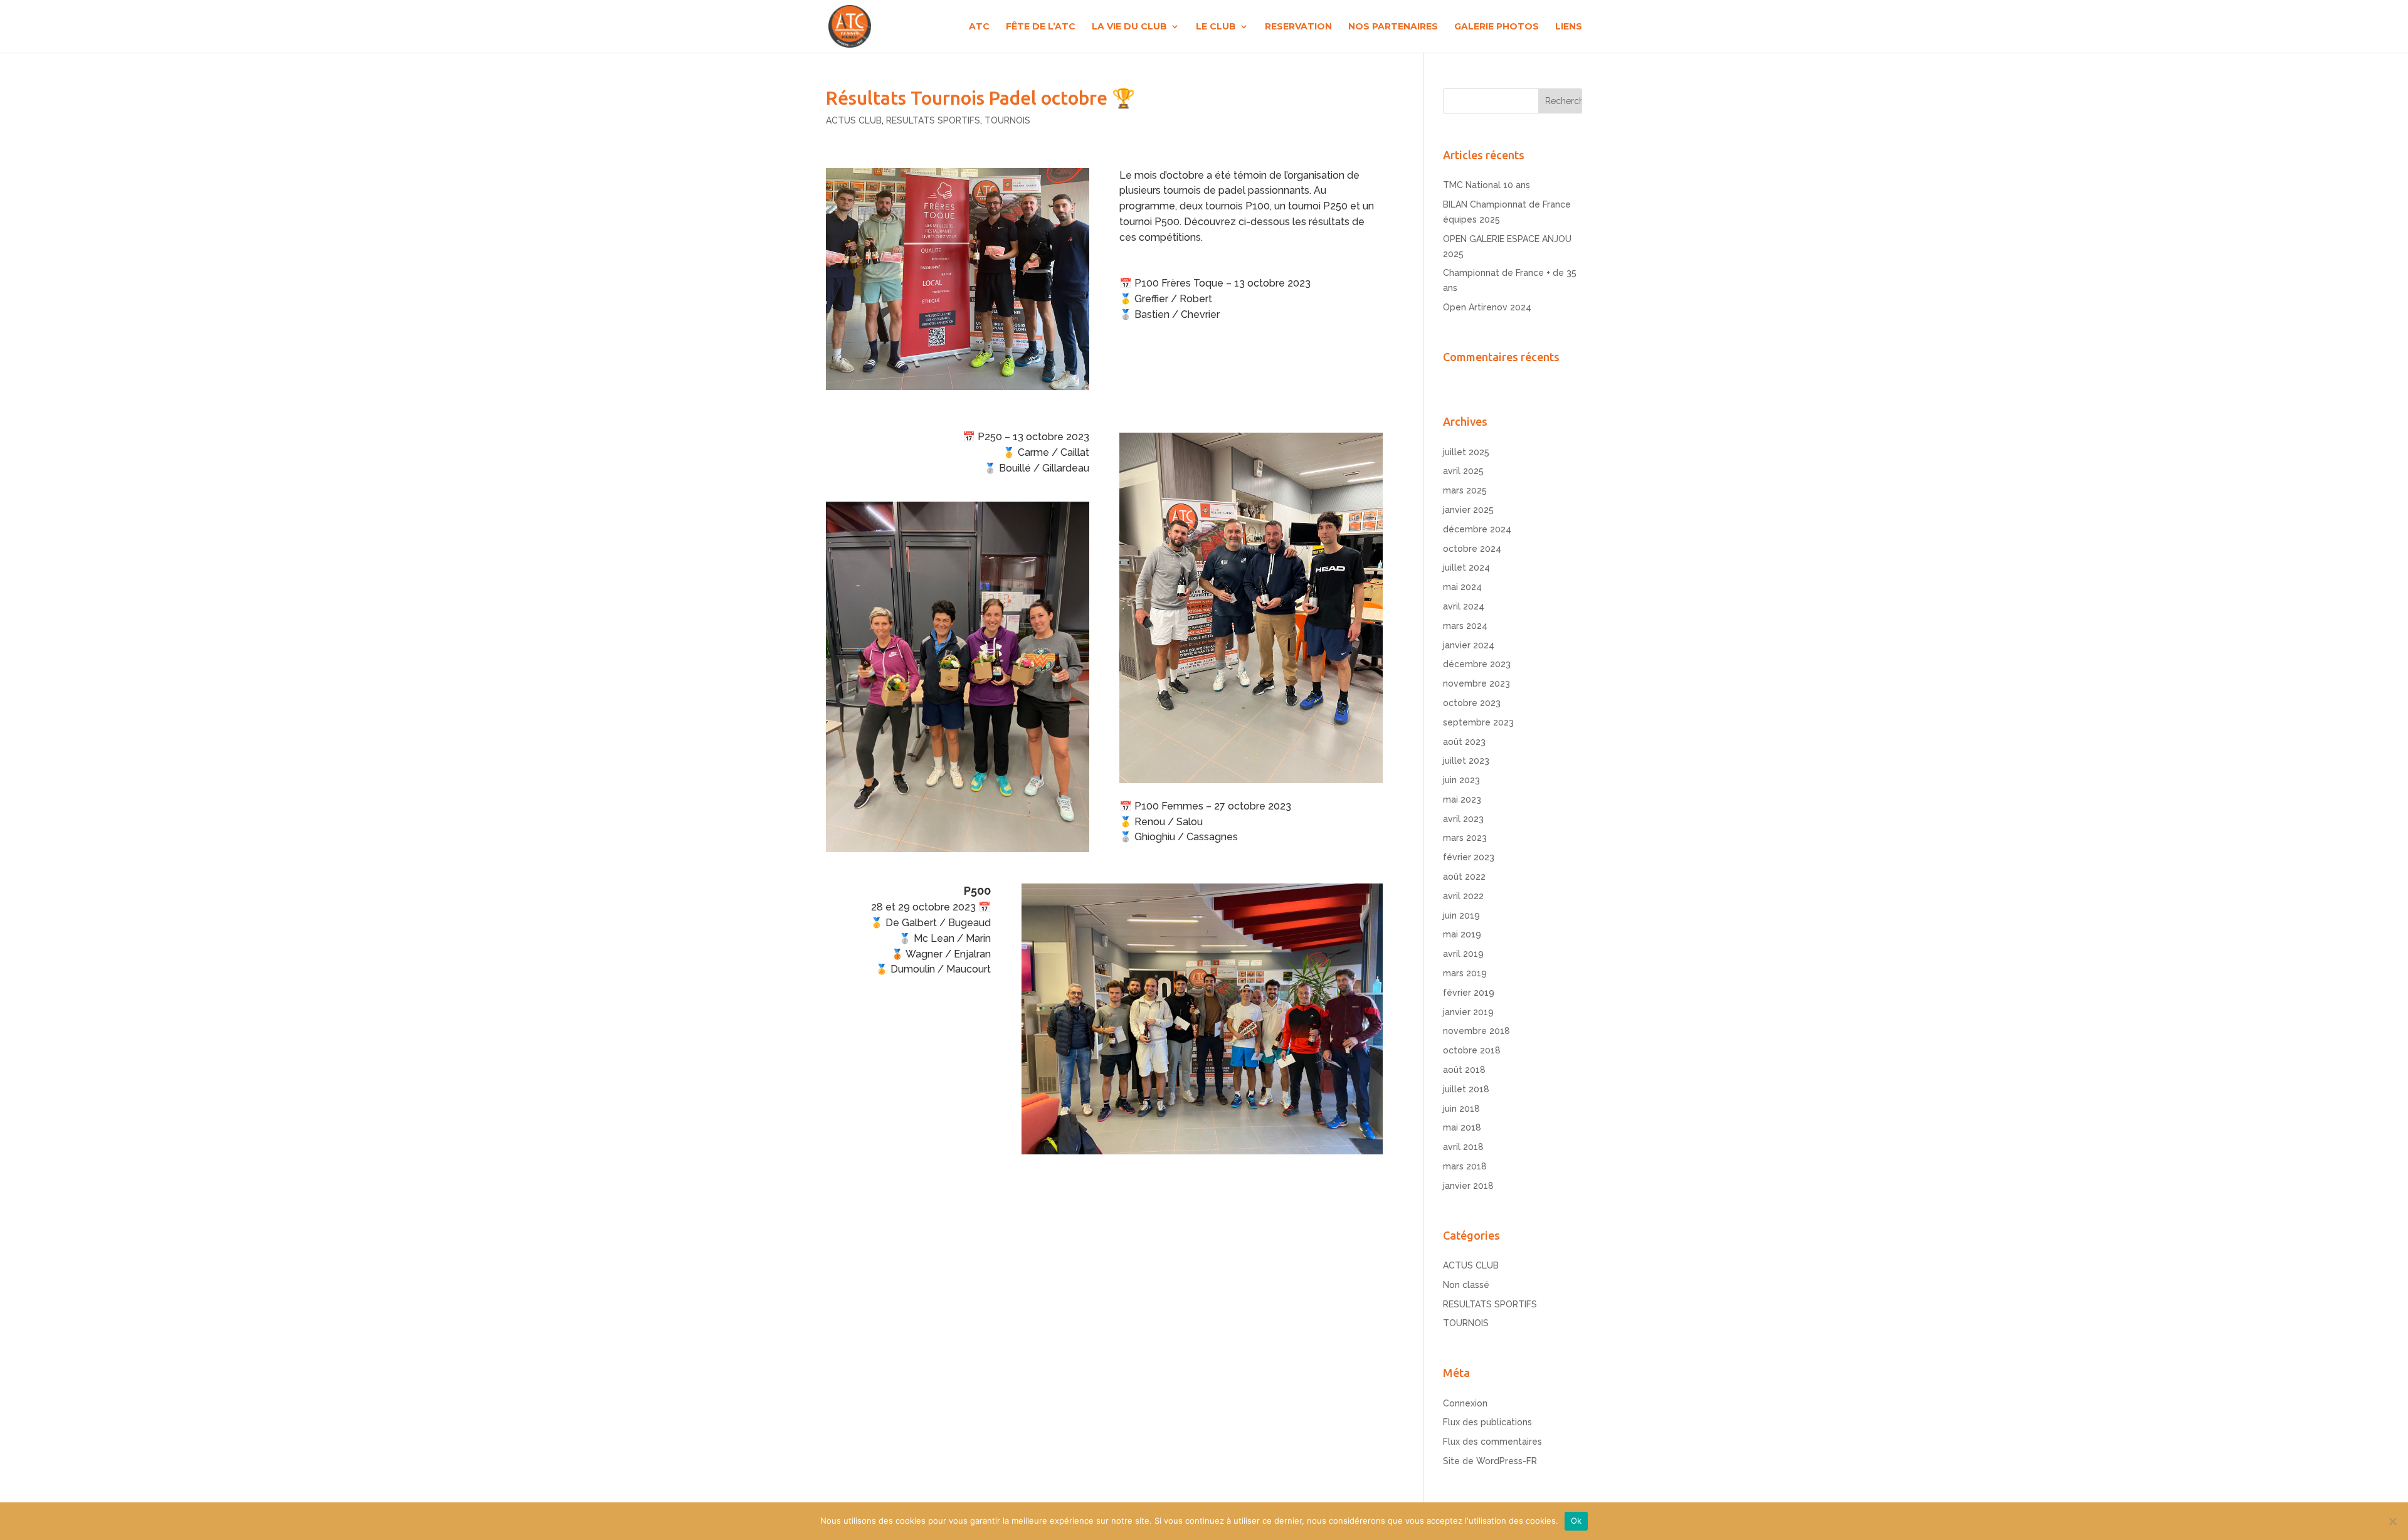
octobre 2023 (1472, 703)
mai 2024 (1462, 587)
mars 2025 (1465, 490)
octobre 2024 (1472, 549)
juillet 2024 (1466, 567)
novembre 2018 (1476, 1031)
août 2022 (1464, 877)
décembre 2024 (1477, 529)
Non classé (1466, 1285)
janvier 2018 (1468, 1186)
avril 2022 (1463, 896)
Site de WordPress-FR (1490, 1461)
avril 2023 (1463, 819)
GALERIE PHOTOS (1497, 27)
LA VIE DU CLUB (1129, 27)
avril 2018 (1463, 1147)
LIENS (1569, 27)
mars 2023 (1465, 838)
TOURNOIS (1007, 120)
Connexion (1465, 1403)
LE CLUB (1216, 27)
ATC (979, 27)
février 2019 (1469, 993)
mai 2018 (1462, 1127)
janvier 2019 (1468, 1012)
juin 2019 (1461, 915)
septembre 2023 (1478, 722)
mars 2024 (1465, 626)
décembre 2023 (1477, 664)
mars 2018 (1465, 1166)
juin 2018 (1461, 1109)
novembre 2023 (1476, 683)
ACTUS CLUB (854, 120)
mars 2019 (1465, 973)
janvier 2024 (1469, 645)
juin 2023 (1461, 780)
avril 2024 (1464, 606)
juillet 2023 (1466, 761)
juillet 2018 (1466, 1089)
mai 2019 (1462, 934)
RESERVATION (1298, 27)
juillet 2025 (1466, 452)
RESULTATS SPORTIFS (933, 120)
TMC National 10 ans (1487, 185)
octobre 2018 (1472, 1050)
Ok (1576, 1521)
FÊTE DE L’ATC (1041, 27)
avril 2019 (1463, 954)
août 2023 (1464, 742)
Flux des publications (1487, 1422)
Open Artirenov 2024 (1487, 307)
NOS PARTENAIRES (1393, 27)
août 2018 (1464, 1070)
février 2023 (1469, 857)
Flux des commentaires (1492, 1442)
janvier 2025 (1468, 510)
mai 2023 (1462, 799)
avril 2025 (1463, 471)
